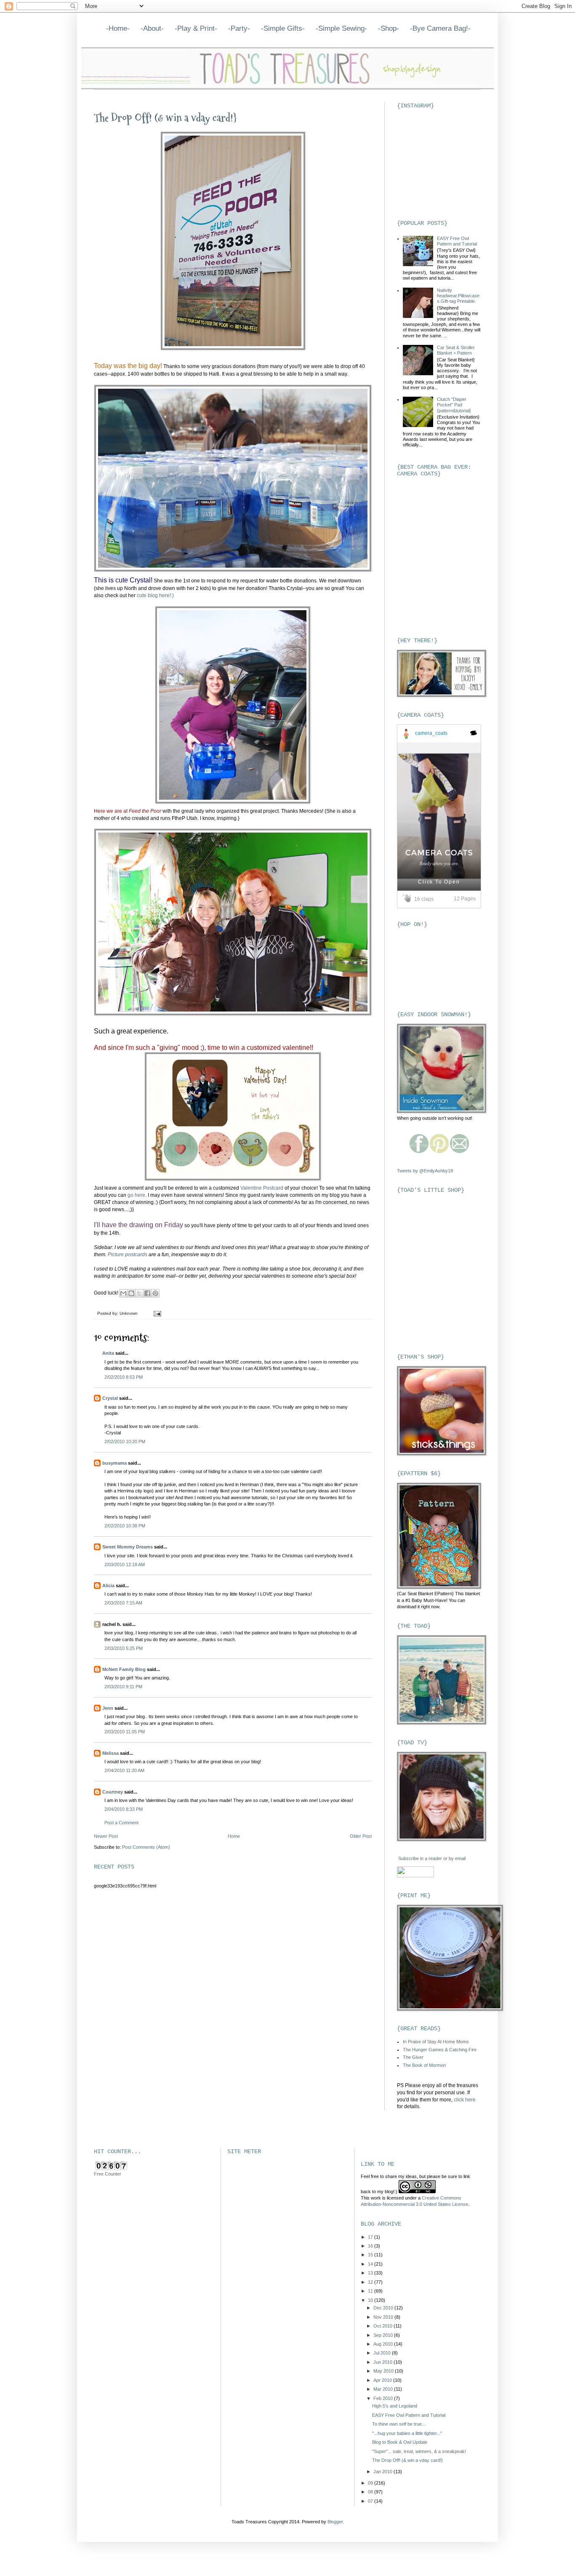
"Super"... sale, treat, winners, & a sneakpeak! (419, 2451)
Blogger (335, 2522)
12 (371, 2282)
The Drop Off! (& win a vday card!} (165, 118)
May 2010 (384, 2371)
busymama (114, 1463)
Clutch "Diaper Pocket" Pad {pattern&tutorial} (454, 405)
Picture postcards (128, 1255)
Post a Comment (121, 1823)
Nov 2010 (384, 2317)
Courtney (113, 1792)
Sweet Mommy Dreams (128, 1547)
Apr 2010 (383, 2380)
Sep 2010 (384, 2335)
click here (465, 2100)
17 (371, 2237)
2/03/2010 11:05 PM (125, 1732)
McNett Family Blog (124, 1669)
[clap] (408, 899)
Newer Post (106, 1836)
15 (371, 2255)
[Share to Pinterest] (155, 1293)
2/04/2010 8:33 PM (124, 1809)
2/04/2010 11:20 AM (124, 1770)
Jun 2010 (383, 2362)
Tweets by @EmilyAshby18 (425, 1171)
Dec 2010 (384, 2308)
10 (371, 2300)
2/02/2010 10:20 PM (125, 1441)
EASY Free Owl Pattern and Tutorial (457, 241)
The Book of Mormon (424, 2065)
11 (371, 2291)
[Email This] (123, 1293)
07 (371, 2501)
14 (371, 2264)
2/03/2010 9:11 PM (123, 1687)
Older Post (361, 1836)
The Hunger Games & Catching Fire (440, 2050)
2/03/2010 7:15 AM (123, 1603)
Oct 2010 (383, 2326)
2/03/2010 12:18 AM (125, 1564)
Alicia (108, 1586)
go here (136, 1195)
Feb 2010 (384, 2398)
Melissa (110, 1753)
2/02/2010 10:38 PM (125, 1526)
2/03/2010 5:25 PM (124, 1648)
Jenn (108, 1708)
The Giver (413, 2057)
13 (371, 2273)
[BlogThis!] (131, 1293)
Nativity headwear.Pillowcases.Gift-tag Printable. (458, 296)
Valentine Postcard (262, 1188)
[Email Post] (156, 1313)
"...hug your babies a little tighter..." (407, 2433)
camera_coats (431, 733)
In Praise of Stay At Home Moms (436, 2042)
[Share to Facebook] (147, 1293)
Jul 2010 (383, 2353)
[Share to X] (139, 1293)
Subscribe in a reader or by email (432, 1858)
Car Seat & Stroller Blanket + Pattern (456, 350)
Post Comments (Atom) (146, 1847)
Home (234, 1836)
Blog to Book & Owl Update (400, 2442)
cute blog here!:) (155, 595)
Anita (108, 1353)
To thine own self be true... (399, 2424)
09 (371, 2483)
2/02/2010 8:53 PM (124, 1377)
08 (371, 2492)
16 (371, 2246)
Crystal (110, 1398)
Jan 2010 (383, 2472)
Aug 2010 (384, 2344)
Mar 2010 (384, 2389)
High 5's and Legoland (395, 2406)
